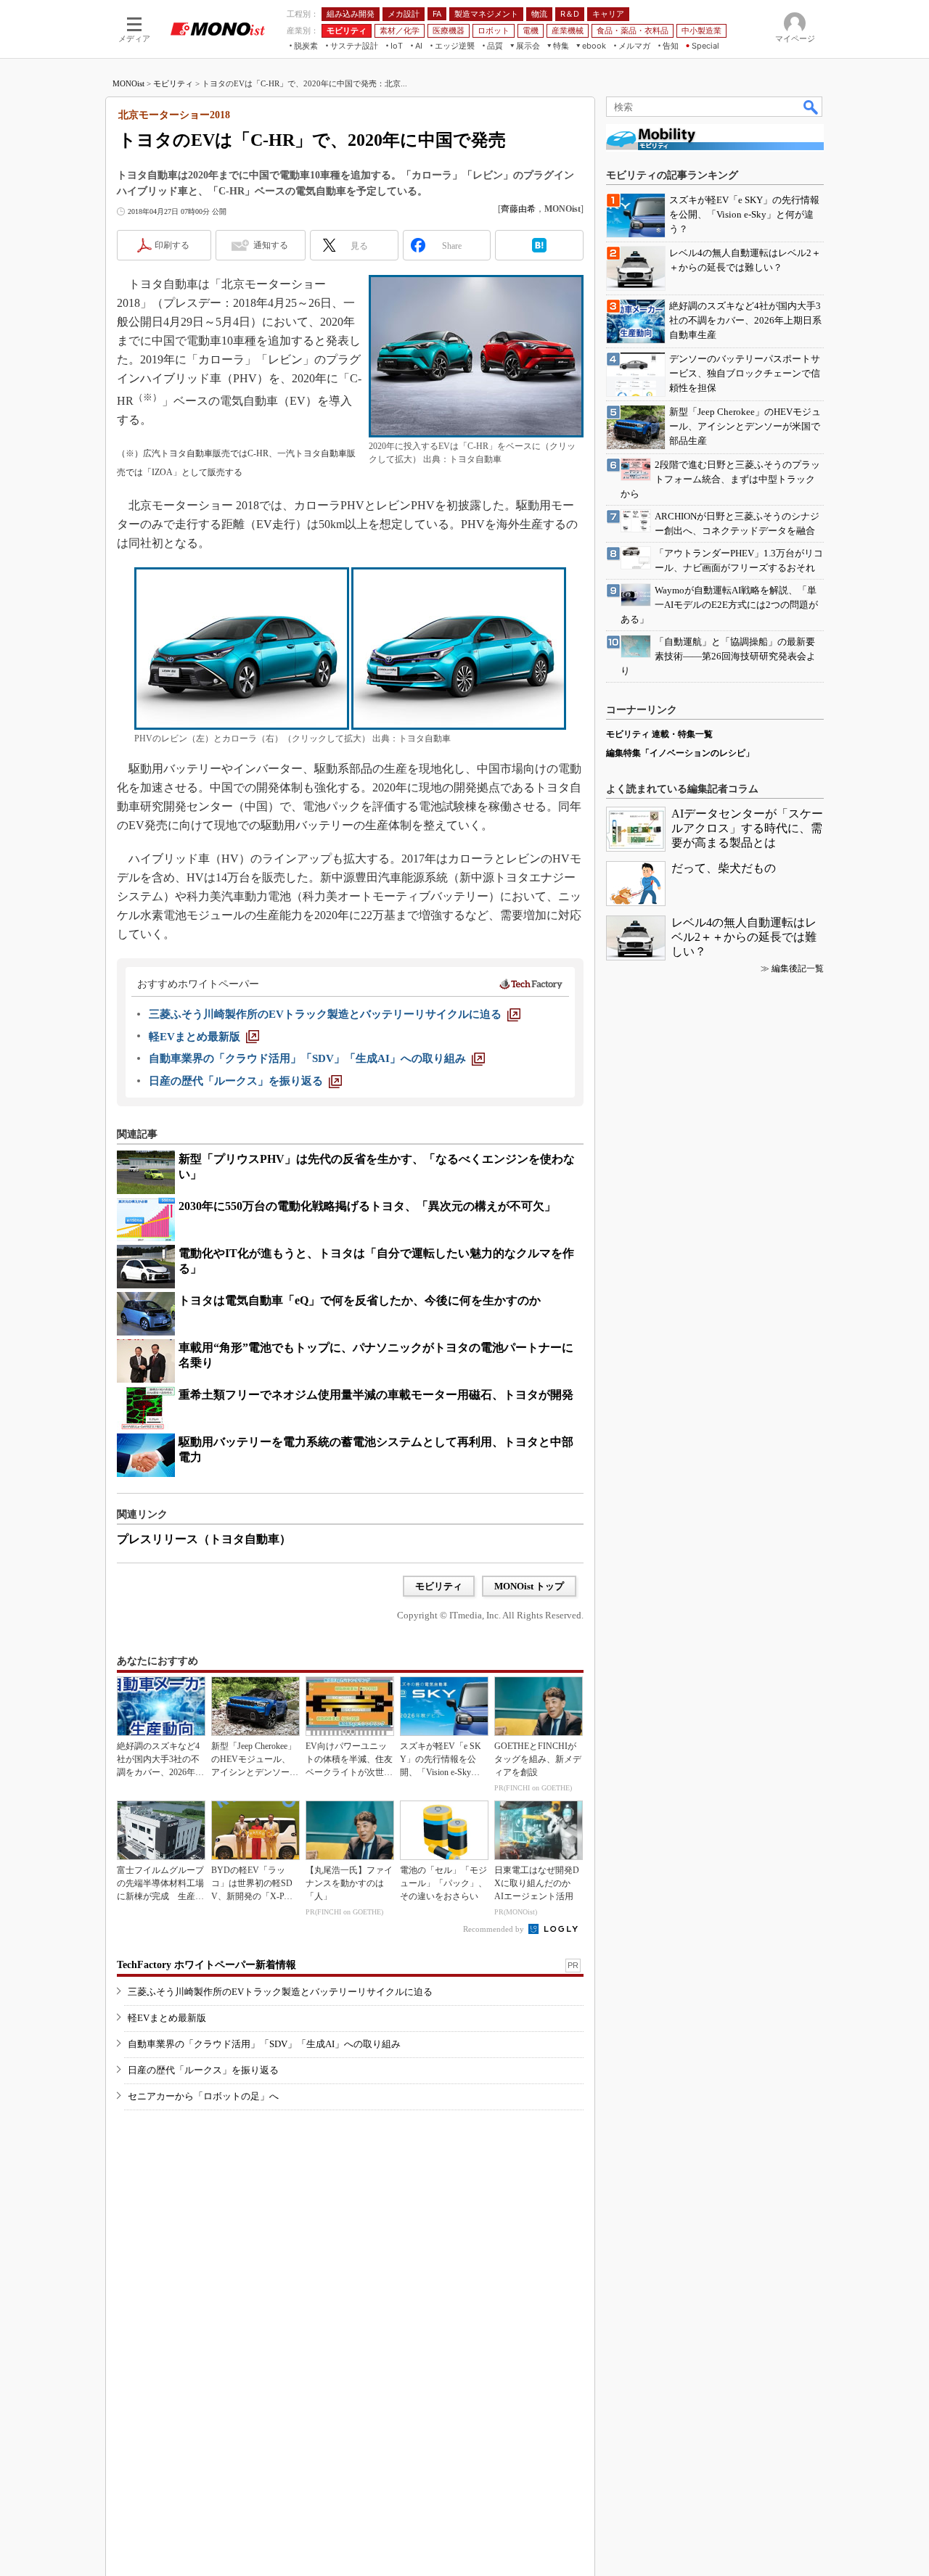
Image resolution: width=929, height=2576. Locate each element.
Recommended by (495, 1929)
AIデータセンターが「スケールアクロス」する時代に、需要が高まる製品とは (747, 828)
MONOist (128, 83)
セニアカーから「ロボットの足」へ (203, 2096)
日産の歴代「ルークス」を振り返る (203, 2070)
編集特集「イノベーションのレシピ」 (680, 753)
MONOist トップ (529, 1586)
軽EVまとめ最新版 (167, 2018)
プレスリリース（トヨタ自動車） (204, 1539)
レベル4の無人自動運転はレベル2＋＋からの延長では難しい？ (744, 937)
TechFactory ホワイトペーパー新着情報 (206, 1965)
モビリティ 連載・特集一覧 (659, 734)
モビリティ (173, 83)
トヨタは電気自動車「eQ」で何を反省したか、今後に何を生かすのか (360, 1300)
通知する (271, 245)
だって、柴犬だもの (724, 868)
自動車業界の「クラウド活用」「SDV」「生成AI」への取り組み (264, 2044)
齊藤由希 (518, 209)
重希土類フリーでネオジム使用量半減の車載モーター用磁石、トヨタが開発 (376, 1395)
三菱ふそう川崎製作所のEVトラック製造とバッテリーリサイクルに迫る (280, 1992)
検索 (811, 107)
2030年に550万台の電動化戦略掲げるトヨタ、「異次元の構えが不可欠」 (367, 1206)
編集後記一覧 (798, 968)
